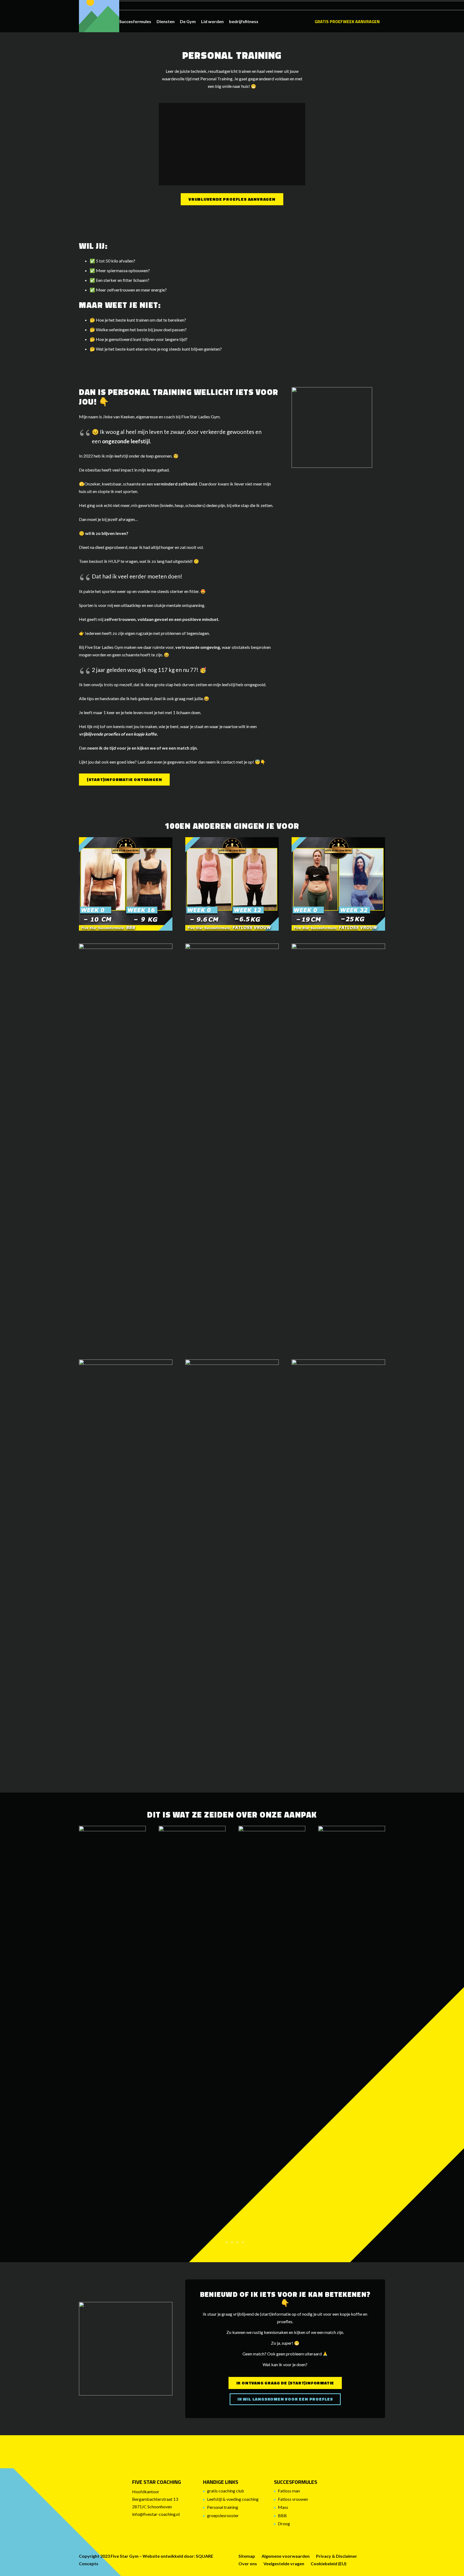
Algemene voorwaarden (286, 2556)
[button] (154, 21)
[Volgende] (95, 1848)
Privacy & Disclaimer (337, 2556)
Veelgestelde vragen (284, 2564)
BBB (282, 2515)
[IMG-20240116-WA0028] (112, 2027)
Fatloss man (289, 2491)
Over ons (248, 2564)
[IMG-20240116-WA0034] (352, 2027)
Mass (283, 2507)
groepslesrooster (223, 2515)
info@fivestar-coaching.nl (156, 2514)
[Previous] (65, 1833)
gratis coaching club (226, 2491)
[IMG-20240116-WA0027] (192, 2027)
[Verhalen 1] (272, 2027)
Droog (284, 2523)
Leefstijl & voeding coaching (233, 2499)
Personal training (223, 2507)
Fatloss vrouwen (293, 2499)
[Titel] (99, 19)
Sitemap (247, 2556)
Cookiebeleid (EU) (329, 2564)
